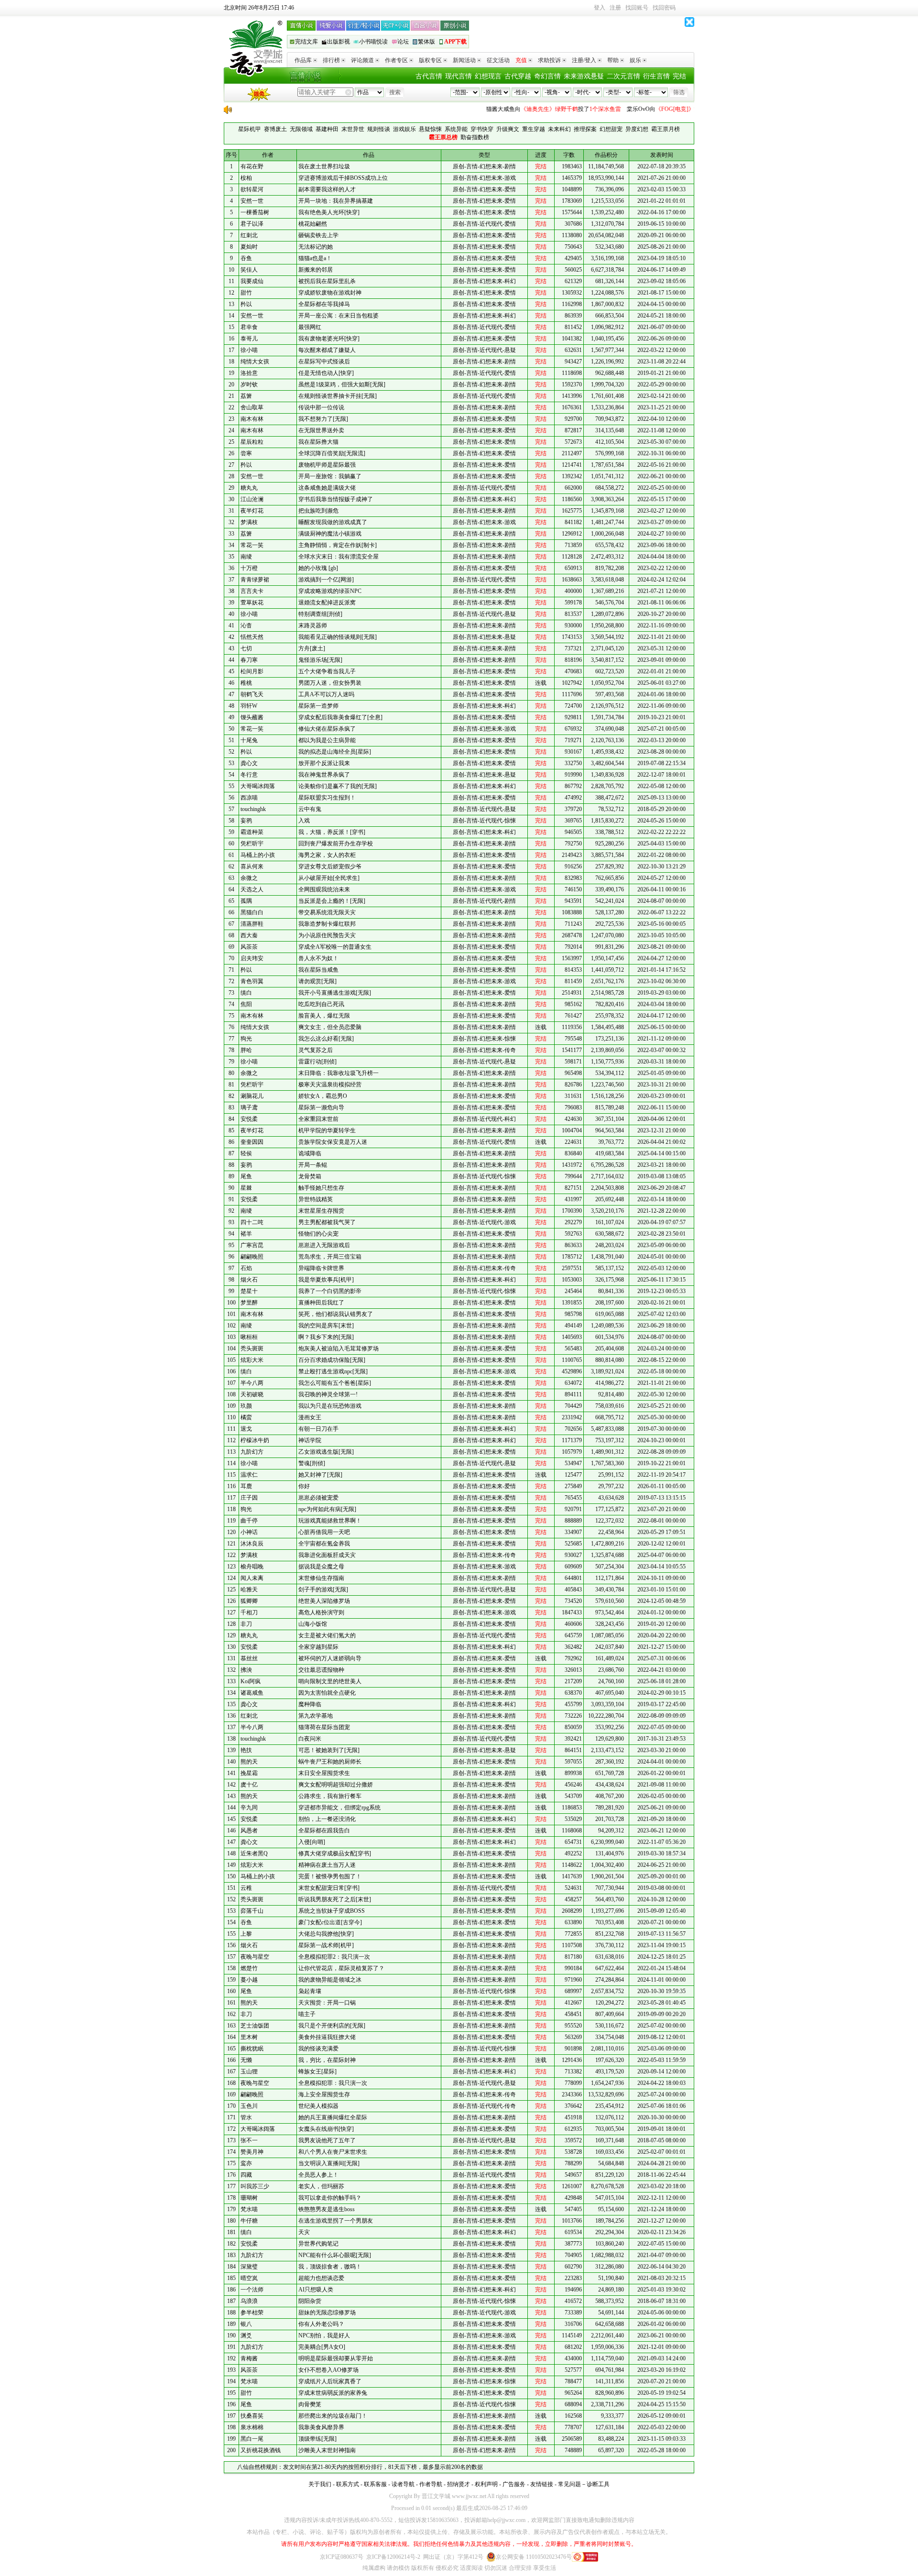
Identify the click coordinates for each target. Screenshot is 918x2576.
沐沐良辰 (252, 1544)
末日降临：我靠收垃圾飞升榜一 (339, 1073)
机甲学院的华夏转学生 (327, 1130)
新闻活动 (464, 60)
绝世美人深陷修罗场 (324, 1601)
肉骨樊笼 (310, 2404)
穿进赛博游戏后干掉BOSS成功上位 (343, 178)
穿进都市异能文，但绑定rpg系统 (339, 1808)
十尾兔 (249, 740)
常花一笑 (252, 545)
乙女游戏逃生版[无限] (326, 1452)
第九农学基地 (316, 1716)
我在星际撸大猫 (318, 442)
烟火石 (249, 1280)
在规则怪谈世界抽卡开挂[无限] (338, 396)
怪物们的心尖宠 (318, 1234)
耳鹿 (246, 1486)
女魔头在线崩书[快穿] (326, 2129)
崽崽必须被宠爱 (318, 1498)
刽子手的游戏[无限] (323, 1589)
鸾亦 (246, 2163)
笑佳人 (249, 270)
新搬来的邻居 (316, 270)
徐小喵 (249, 350)
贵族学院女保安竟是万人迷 (333, 1142)
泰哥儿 (249, 339)
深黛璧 (249, 2267)
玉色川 (249, 2106)
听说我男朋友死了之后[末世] (335, 1899)
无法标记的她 (316, 247)
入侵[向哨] (312, 1842)
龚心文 (249, 763)
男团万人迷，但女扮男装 (330, 683)
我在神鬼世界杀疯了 (324, 775)
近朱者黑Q (254, 1853)
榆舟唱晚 (252, 1567)
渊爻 (246, 2335)
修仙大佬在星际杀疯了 (327, 729)
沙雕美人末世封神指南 (327, 2450)
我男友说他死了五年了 (327, 2140)
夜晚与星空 (255, 1957)
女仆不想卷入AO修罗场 (328, 2370)
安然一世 (252, 201)
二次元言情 (623, 76)
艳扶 (246, 1750)
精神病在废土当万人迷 (327, 1865)
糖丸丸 (249, 488)
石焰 (246, 1268)
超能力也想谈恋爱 (321, 2278)
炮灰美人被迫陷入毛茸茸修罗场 (339, 1348)
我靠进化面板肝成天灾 (327, 1555)
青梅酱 (249, 2358)
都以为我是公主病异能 (327, 740)
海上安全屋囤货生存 (324, 2094)
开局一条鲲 (313, 1165)
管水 (246, 2117)
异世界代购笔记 (318, 2244)
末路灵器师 (313, 625)
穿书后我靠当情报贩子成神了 (336, 499)
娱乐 (635, 60)
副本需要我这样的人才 (327, 189)
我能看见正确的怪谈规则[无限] (338, 637)
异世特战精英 (316, 1199)
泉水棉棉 (252, 2427)
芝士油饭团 (255, 2026)
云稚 (246, 1888)
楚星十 (249, 1291)
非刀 (246, 1624)
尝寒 (246, 453)
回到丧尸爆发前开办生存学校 (336, 844)
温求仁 (249, 1475)
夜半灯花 (252, 511)
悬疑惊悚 (430, 129)
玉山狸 (249, 2072)
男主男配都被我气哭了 (327, 1222)
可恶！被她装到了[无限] (329, 1750)
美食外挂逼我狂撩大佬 (327, 2037)
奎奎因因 (252, 1142)
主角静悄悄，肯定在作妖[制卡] (338, 545)
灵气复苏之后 (316, 1050)
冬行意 (249, 775)
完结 (679, 76)
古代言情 (429, 76)
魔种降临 (310, 1704)
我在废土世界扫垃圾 (324, 166)
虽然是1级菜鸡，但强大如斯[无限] (342, 384)
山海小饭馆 (313, 1624)
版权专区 (430, 60)
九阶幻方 (252, 1452)
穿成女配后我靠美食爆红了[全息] (340, 717)
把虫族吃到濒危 (318, 511)
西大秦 (249, 935)
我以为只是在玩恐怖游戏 (330, 1406)
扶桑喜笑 (252, 2416)
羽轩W (249, 706)
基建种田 (327, 129)
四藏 (246, 2175)
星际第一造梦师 (318, 706)
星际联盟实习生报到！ (327, 798)
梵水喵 (249, 2209)
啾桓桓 (249, 1337)
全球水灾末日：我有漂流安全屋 (339, 557)
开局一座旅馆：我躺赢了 (330, 476)
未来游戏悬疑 (584, 76)
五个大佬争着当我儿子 (327, 671)
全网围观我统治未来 (324, 889)
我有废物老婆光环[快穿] (329, 339)
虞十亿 (249, 1785)
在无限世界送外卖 (321, 430)
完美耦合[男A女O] (322, 2347)
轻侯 (246, 1153)
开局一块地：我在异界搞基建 (336, 201)
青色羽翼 (252, 981)
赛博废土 (275, 129)
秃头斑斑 (252, 1348)
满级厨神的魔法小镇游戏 (330, 534)
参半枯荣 (252, 2313)
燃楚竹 (249, 1968)
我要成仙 (252, 281)
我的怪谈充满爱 (318, 2049)
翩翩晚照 (252, 1257)
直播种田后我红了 (321, 1303)
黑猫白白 (252, 912)
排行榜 (331, 60)
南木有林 (252, 419)
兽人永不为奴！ (318, 958)
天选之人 (252, 889)
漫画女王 (310, 1417)
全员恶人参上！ (318, 2175)
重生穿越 (534, 129)
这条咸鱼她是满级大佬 (327, 488)
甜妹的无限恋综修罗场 (327, 2313)
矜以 (246, 304)
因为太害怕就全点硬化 (327, 1693)
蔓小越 (249, 1980)
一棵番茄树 (255, 212)
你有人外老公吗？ (321, 2324)
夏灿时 (249, 247)
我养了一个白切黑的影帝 (330, 1291)
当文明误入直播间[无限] (329, 2163)
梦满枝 (249, 522)
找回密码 (664, 8)
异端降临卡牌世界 (321, 1268)
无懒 (246, 2060)
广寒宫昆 (252, 1245)
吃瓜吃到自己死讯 (321, 1004)
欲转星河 (252, 189)
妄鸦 (246, 821)
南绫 (246, 557)
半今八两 (252, 1383)
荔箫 (246, 396)
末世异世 (353, 129)
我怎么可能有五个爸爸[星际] (335, 1383)
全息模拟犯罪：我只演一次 (333, 2083)
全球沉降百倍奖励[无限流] (332, 453)
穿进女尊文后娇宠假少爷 (330, 866)
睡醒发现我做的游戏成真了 (333, 522)
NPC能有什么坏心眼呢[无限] (335, 2255)
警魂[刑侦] (312, 1463)
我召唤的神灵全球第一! (328, 1394)
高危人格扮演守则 (321, 1612)
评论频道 (362, 60)
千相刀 (249, 1612)
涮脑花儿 (252, 1096)
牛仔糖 (249, 2221)
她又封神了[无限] (320, 1475)
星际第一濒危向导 (321, 1107)
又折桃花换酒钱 (261, 2450)
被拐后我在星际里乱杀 (327, 281)
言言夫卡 (252, 591)
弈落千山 (252, 1911)
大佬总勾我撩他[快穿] (326, 1934)
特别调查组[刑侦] (320, 614)
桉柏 (246, 178)
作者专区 (396, 60)
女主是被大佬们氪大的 (327, 1635)
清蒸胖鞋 (252, 924)
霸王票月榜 (666, 129)
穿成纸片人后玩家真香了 (330, 2381)
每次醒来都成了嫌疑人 (327, 350)
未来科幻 (559, 129)
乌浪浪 (249, 2301)
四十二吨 (252, 1222)
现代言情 (459, 76)
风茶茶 (249, 947)
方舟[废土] (312, 648)
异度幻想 (637, 129)
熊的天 (249, 1762)
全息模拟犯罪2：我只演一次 (334, 1957)
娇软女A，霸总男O (323, 1096)
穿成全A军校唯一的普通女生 (335, 947)
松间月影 (252, 671)
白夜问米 (310, 1739)
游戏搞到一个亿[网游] (326, 580)
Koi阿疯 (251, 1681)
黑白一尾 (252, 2439)
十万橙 (249, 568)
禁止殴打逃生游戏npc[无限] (333, 1371)
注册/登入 (584, 60)
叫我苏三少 (255, 2186)
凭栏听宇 (252, 844)
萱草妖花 (252, 603)
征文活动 (498, 60)
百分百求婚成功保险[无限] (332, 1360)
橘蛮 (246, 1417)
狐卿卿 (249, 1601)
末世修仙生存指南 (321, 1578)
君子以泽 (252, 224)
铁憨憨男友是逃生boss (327, 2209)
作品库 (303, 60)
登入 (600, 8)
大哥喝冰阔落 (258, 786)
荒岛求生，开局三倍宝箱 (330, 1257)
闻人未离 (252, 1578)
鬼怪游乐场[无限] (320, 660)
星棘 (246, 1188)
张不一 (249, 2140)
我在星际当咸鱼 (318, 970)
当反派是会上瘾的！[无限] (332, 901)
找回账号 (637, 8)
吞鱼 (246, 258)
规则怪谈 (379, 129)
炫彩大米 (252, 1360)
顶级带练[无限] (317, 2439)
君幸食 (249, 327)
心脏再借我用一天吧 (324, 1532)
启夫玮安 (252, 958)
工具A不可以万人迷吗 (326, 694)
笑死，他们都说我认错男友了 (336, 1314)
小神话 (249, 1532)
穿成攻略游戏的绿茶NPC (330, 591)
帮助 (613, 60)
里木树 (249, 2037)
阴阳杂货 (310, 2301)
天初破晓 (252, 1394)
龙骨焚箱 (310, 1176)
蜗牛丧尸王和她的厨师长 (330, 1762)
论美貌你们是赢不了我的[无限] (338, 786)
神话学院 (310, 1440)
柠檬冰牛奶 (255, 1440)
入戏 (304, 821)
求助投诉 (549, 60)
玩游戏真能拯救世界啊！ (330, 1521)
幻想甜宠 (611, 129)
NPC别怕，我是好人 (324, 2335)
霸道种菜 (252, 832)
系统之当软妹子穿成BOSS (332, 1911)
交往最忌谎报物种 (321, 1670)
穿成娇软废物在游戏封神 (330, 293)
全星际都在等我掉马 (324, 304)
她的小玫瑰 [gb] (318, 568)
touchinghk (253, 809)
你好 (304, 1486)
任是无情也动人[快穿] (326, 373)
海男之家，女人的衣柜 (327, 855)
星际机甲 (250, 129)
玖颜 (246, 1406)
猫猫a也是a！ (315, 258)
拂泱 (246, 1670)
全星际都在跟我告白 (324, 1831)
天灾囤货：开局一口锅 (327, 2003)
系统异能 (456, 129)
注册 (615, 8)
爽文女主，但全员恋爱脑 (330, 1027)
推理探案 (585, 129)
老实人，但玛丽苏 (321, 2186)
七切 (246, 648)
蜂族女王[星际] (317, 2072)
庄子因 (249, 1498)
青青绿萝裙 (255, 580)
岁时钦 (249, 384)
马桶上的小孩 (258, 855)
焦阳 (246, 1004)
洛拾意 (249, 373)
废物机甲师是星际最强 (327, 465)
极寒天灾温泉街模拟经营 (330, 1085)
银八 (246, 2324)
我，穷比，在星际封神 (327, 2060)
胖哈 (246, 1050)
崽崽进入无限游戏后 (324, 1245)
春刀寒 (249, 660)
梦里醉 (249, 1303)
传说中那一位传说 (321, 407)
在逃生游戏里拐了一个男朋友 (336, 2221)
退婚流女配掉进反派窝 (327, 603)
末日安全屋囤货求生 (324, 1773)
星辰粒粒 (252, 442)
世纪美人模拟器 (318, 2106)
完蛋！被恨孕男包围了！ (330, 1876)
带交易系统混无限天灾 (327, 912)
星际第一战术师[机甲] (326, 1945)
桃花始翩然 (313, 224)
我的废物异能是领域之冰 (330, 1980)
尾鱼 (246, 1176)
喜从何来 (252, 866)
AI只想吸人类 (316, 2290)
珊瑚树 (249, 2198)
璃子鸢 (249, 1107)
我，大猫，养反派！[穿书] (332, 832)
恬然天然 (252, 637)
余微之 (249, 878)
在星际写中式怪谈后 (324, 362)
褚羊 (246, 1234)
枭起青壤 (310, 1991)
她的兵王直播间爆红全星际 (333, 2117)
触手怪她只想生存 (321, 1188)
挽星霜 (249, 1773)
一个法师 (252, 2290)
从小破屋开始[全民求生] (329, 878)
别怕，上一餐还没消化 (327, 1819)
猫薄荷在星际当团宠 (324, 1727)
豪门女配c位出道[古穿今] (330, 1922)
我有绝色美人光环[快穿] (329, 212)
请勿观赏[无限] (317, 981)
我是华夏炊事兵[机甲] (326, 1280)
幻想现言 (488, 76)
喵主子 (307, 2014)
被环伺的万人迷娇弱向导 (330, 1658)
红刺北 (249, 235)
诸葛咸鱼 (252, 1693)
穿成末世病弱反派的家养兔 (333, 2393)
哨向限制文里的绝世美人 (330, 1681)
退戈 (246, 1429)
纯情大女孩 (255, 362)
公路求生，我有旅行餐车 (330, 1796)
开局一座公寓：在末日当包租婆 (339, 316)
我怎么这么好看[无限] (326, 1039)
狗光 (246, 1039)
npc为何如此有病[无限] (327, 1509)
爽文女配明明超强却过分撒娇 (336, 1785)
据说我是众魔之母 (321, 1567)
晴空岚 (249, 2278)
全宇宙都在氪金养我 (324, 1544)
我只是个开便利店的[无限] (332, 2026)
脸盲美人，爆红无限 (324, 1016)
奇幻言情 (547, 76)
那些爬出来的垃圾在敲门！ (333, 2416)
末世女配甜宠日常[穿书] (329, 1888)
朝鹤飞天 (252, 694)
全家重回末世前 (318, 1119)
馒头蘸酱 (252, 717)
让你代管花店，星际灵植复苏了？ (341, 1968)
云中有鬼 (310, 809)
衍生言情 (656, 76)
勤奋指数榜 (475, 137)
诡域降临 (310, 1153)
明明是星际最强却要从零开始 (336, 2358)
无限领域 (301, 129)
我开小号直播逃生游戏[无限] (335, 993)
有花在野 (252, 166)
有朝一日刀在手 (318, 1429)
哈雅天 (249, 1589)
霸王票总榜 (443, 137)
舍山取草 (252, 407)
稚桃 (246, 683)
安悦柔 (249, 1119)
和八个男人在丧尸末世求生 (333, 2152)
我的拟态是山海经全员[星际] (335, 752)
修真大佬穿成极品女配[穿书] (335, 1853)
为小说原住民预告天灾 (327, 935)
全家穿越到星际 (318, 1647)
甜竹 (246, 293)
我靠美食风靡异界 (321, 2427)
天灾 (304, 2232)
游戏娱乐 (404, 129)
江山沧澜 (252, 499)
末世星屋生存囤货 (321, 1211)
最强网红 (310, 327)
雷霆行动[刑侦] (317, 1062)
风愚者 (249, 1831)
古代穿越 (518, 76)
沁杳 (246, 625)
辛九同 (249, 1808)
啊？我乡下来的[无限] (326, 1337)
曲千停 (249, 1521)
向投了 (520, 109)
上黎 (246, 1934)
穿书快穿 (482, 129)
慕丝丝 (249, 1658)
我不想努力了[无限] (323, 419)
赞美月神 (252, 2152)
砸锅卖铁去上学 (318, 235)
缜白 (246, 993)
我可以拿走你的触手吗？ (330, 2198)
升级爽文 (508, 129)
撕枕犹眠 (252, 2049)
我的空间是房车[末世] (326, 1326)
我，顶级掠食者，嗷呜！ (330, 2267)
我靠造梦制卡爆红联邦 (327, 924)
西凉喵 (249, 798)
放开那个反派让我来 (324, 763)
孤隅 (246, 901)
